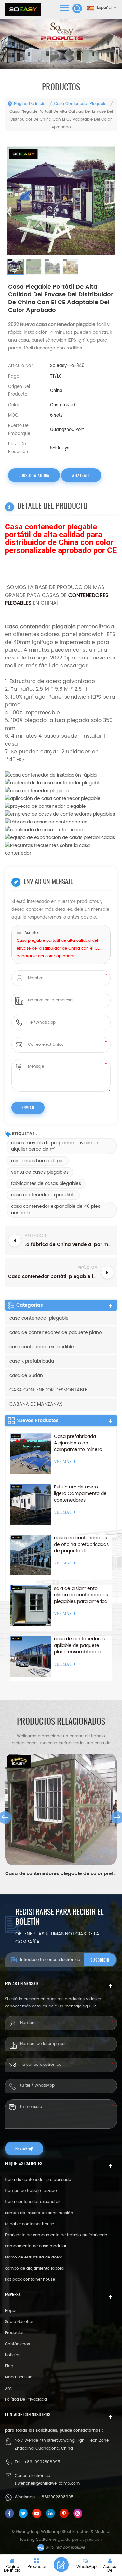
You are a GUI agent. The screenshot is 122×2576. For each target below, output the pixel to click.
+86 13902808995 (42, 2462)
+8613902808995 (56, 2497)
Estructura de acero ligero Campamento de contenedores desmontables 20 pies (80, 1494)
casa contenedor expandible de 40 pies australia (56, 1210)
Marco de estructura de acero (34, 2257)
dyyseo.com (92, 2540)
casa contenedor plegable (80, 104)
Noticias (13, 2355)
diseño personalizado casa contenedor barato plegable (61, 1874)
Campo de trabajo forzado (31, 2191)
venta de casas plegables (40, 1172)
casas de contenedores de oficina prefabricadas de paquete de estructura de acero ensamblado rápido (81, 1545)
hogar (11, 2311)
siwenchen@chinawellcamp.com (47, 2484)
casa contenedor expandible (43, 1195)
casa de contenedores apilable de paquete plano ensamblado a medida (79, 1646)
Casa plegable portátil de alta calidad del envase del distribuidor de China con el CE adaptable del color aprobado (58, 948)
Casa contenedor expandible (33, 2202)
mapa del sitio (19, 2377)
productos (15, 2333)
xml (9, 2388)
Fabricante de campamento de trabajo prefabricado (56, 2235)
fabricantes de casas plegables (46, 1184)
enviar (21, 2149)
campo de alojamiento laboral (35, 2268)
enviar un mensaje (61, 2565)
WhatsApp (81, 475)
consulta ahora (34, 475)
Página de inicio (30, 104)
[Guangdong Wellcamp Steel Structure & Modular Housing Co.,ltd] (23, 10)
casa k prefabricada (32, 1361)
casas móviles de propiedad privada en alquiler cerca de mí (55, 1146)
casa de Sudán (26, 1376)
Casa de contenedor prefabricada (38, 2180)
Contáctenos (17, 2344)
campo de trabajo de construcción (39, 2213)
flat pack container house (30, 2280)
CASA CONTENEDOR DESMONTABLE (48, 1390)
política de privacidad (26, 2399)
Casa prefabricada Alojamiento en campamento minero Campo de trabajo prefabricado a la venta (80, 1443)
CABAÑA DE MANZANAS (36, 1404)
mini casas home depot (38, 1161)
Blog (9, 2366)
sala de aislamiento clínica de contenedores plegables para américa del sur (81, 1595)
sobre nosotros (20, 2322)
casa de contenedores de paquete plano (56, 1332)
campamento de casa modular (36, 2246)
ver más (63, 1462)
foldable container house (29, 2224)
